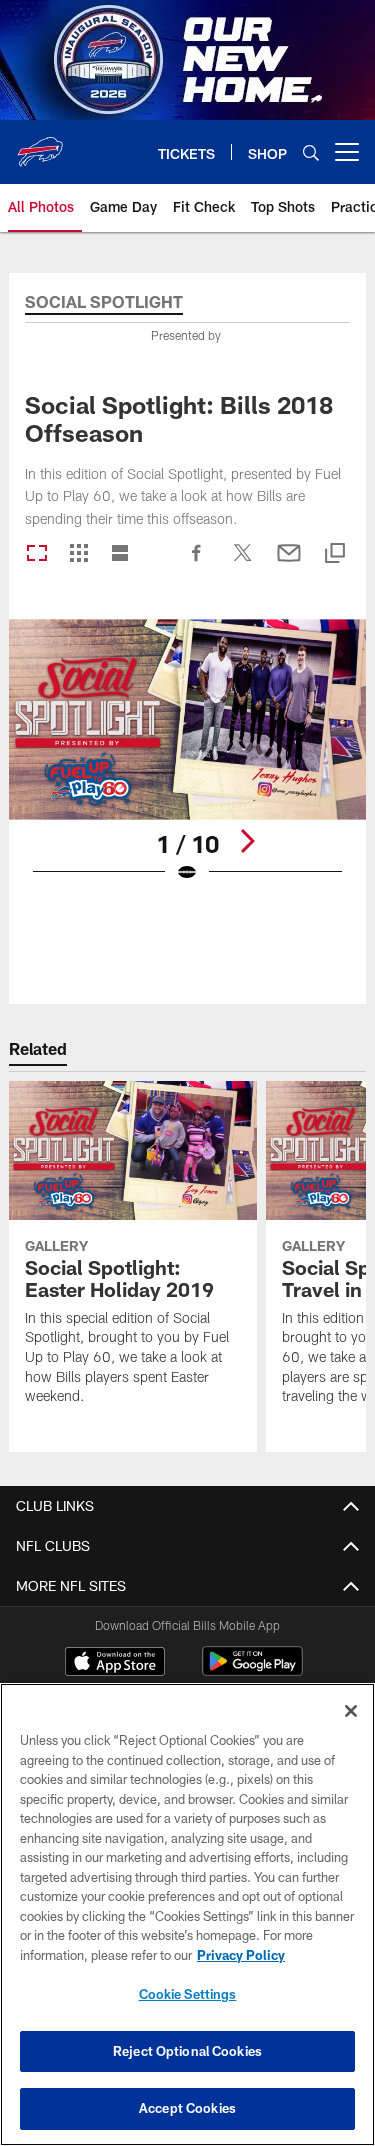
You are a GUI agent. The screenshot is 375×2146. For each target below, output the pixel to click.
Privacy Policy (241, 1955)
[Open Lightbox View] (187, 763)
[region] (187, 1914)
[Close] (351, 1711)
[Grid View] (78, 554)
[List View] (120, 554)
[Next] (247, 841)
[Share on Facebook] (197, 563)
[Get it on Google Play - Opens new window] (252, 1671)
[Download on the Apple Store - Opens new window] (115, 1664)
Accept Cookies (187, 2108)
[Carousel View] (37, 554)
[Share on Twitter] (243, 563)
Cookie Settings (188, 1994)
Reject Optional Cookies (187, 2051)
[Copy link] (335, 554)
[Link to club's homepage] (40, 144)
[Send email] (289, 563)
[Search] (311, 152)
